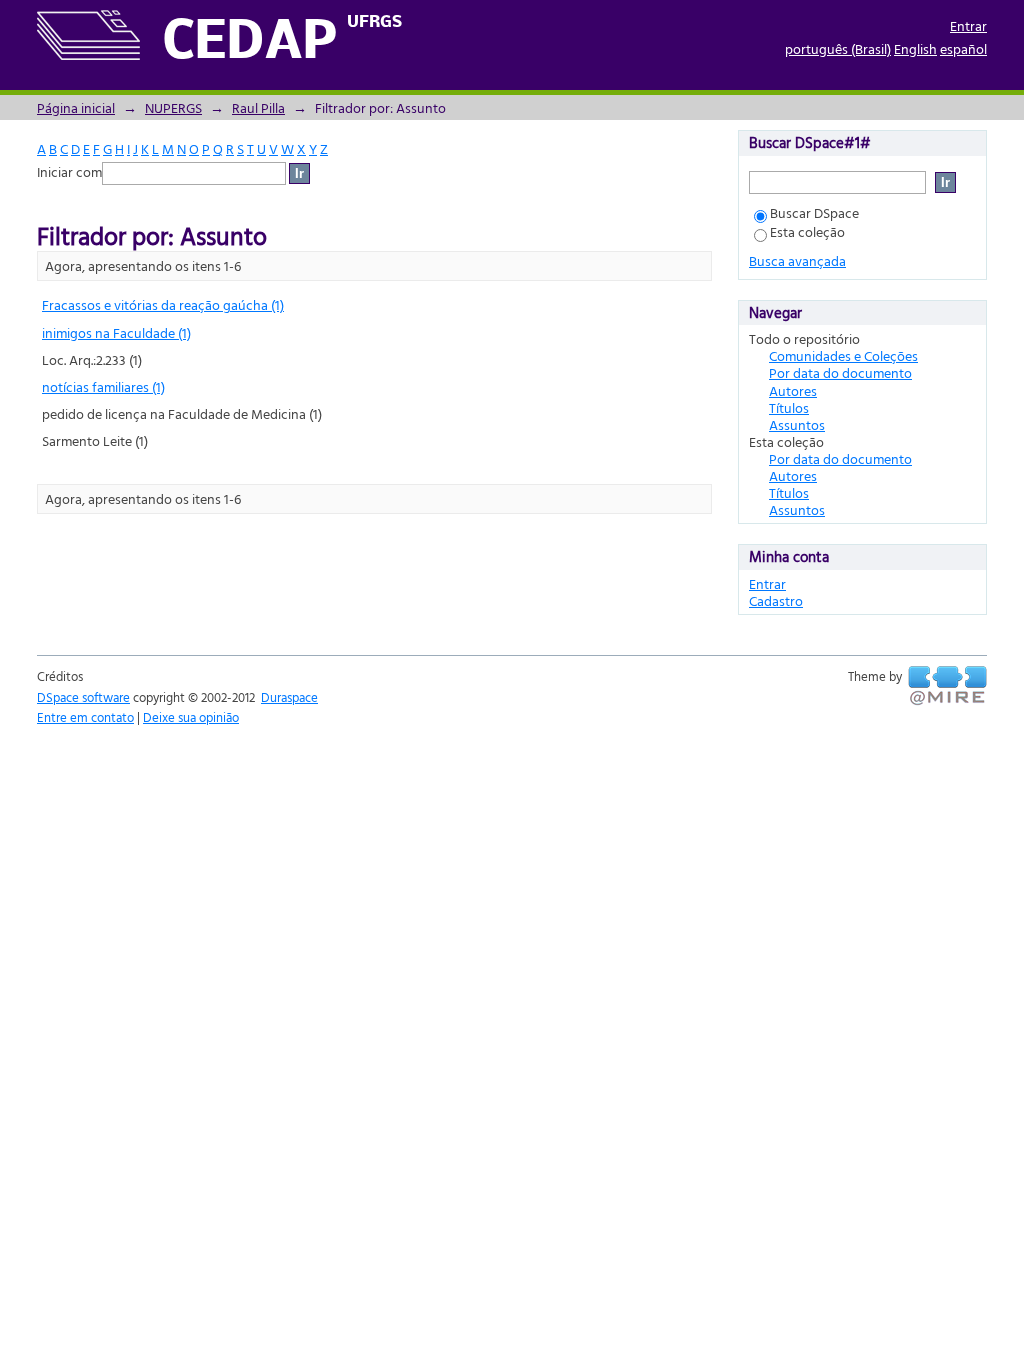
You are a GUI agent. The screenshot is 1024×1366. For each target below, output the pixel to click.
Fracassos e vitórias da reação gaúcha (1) (163, 304)
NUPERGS (173, 107)
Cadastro (776, 600)
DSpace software (83, 697)
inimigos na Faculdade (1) (116, 332)
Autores (793, 390)
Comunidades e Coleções (843, 355)
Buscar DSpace (814, 212)
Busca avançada (797, 260)
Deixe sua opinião (191, 717)
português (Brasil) (838, 48)
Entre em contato (85, 717)
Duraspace (289, 697)
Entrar (968, 25)
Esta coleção (807, 231)
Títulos (789, 407)
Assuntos (797, 424)
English (915, 48)
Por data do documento (840, 372)
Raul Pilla (258, 107)
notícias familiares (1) (103, 386)
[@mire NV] (947, 686)
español (963, 48)
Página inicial (76, 107)
